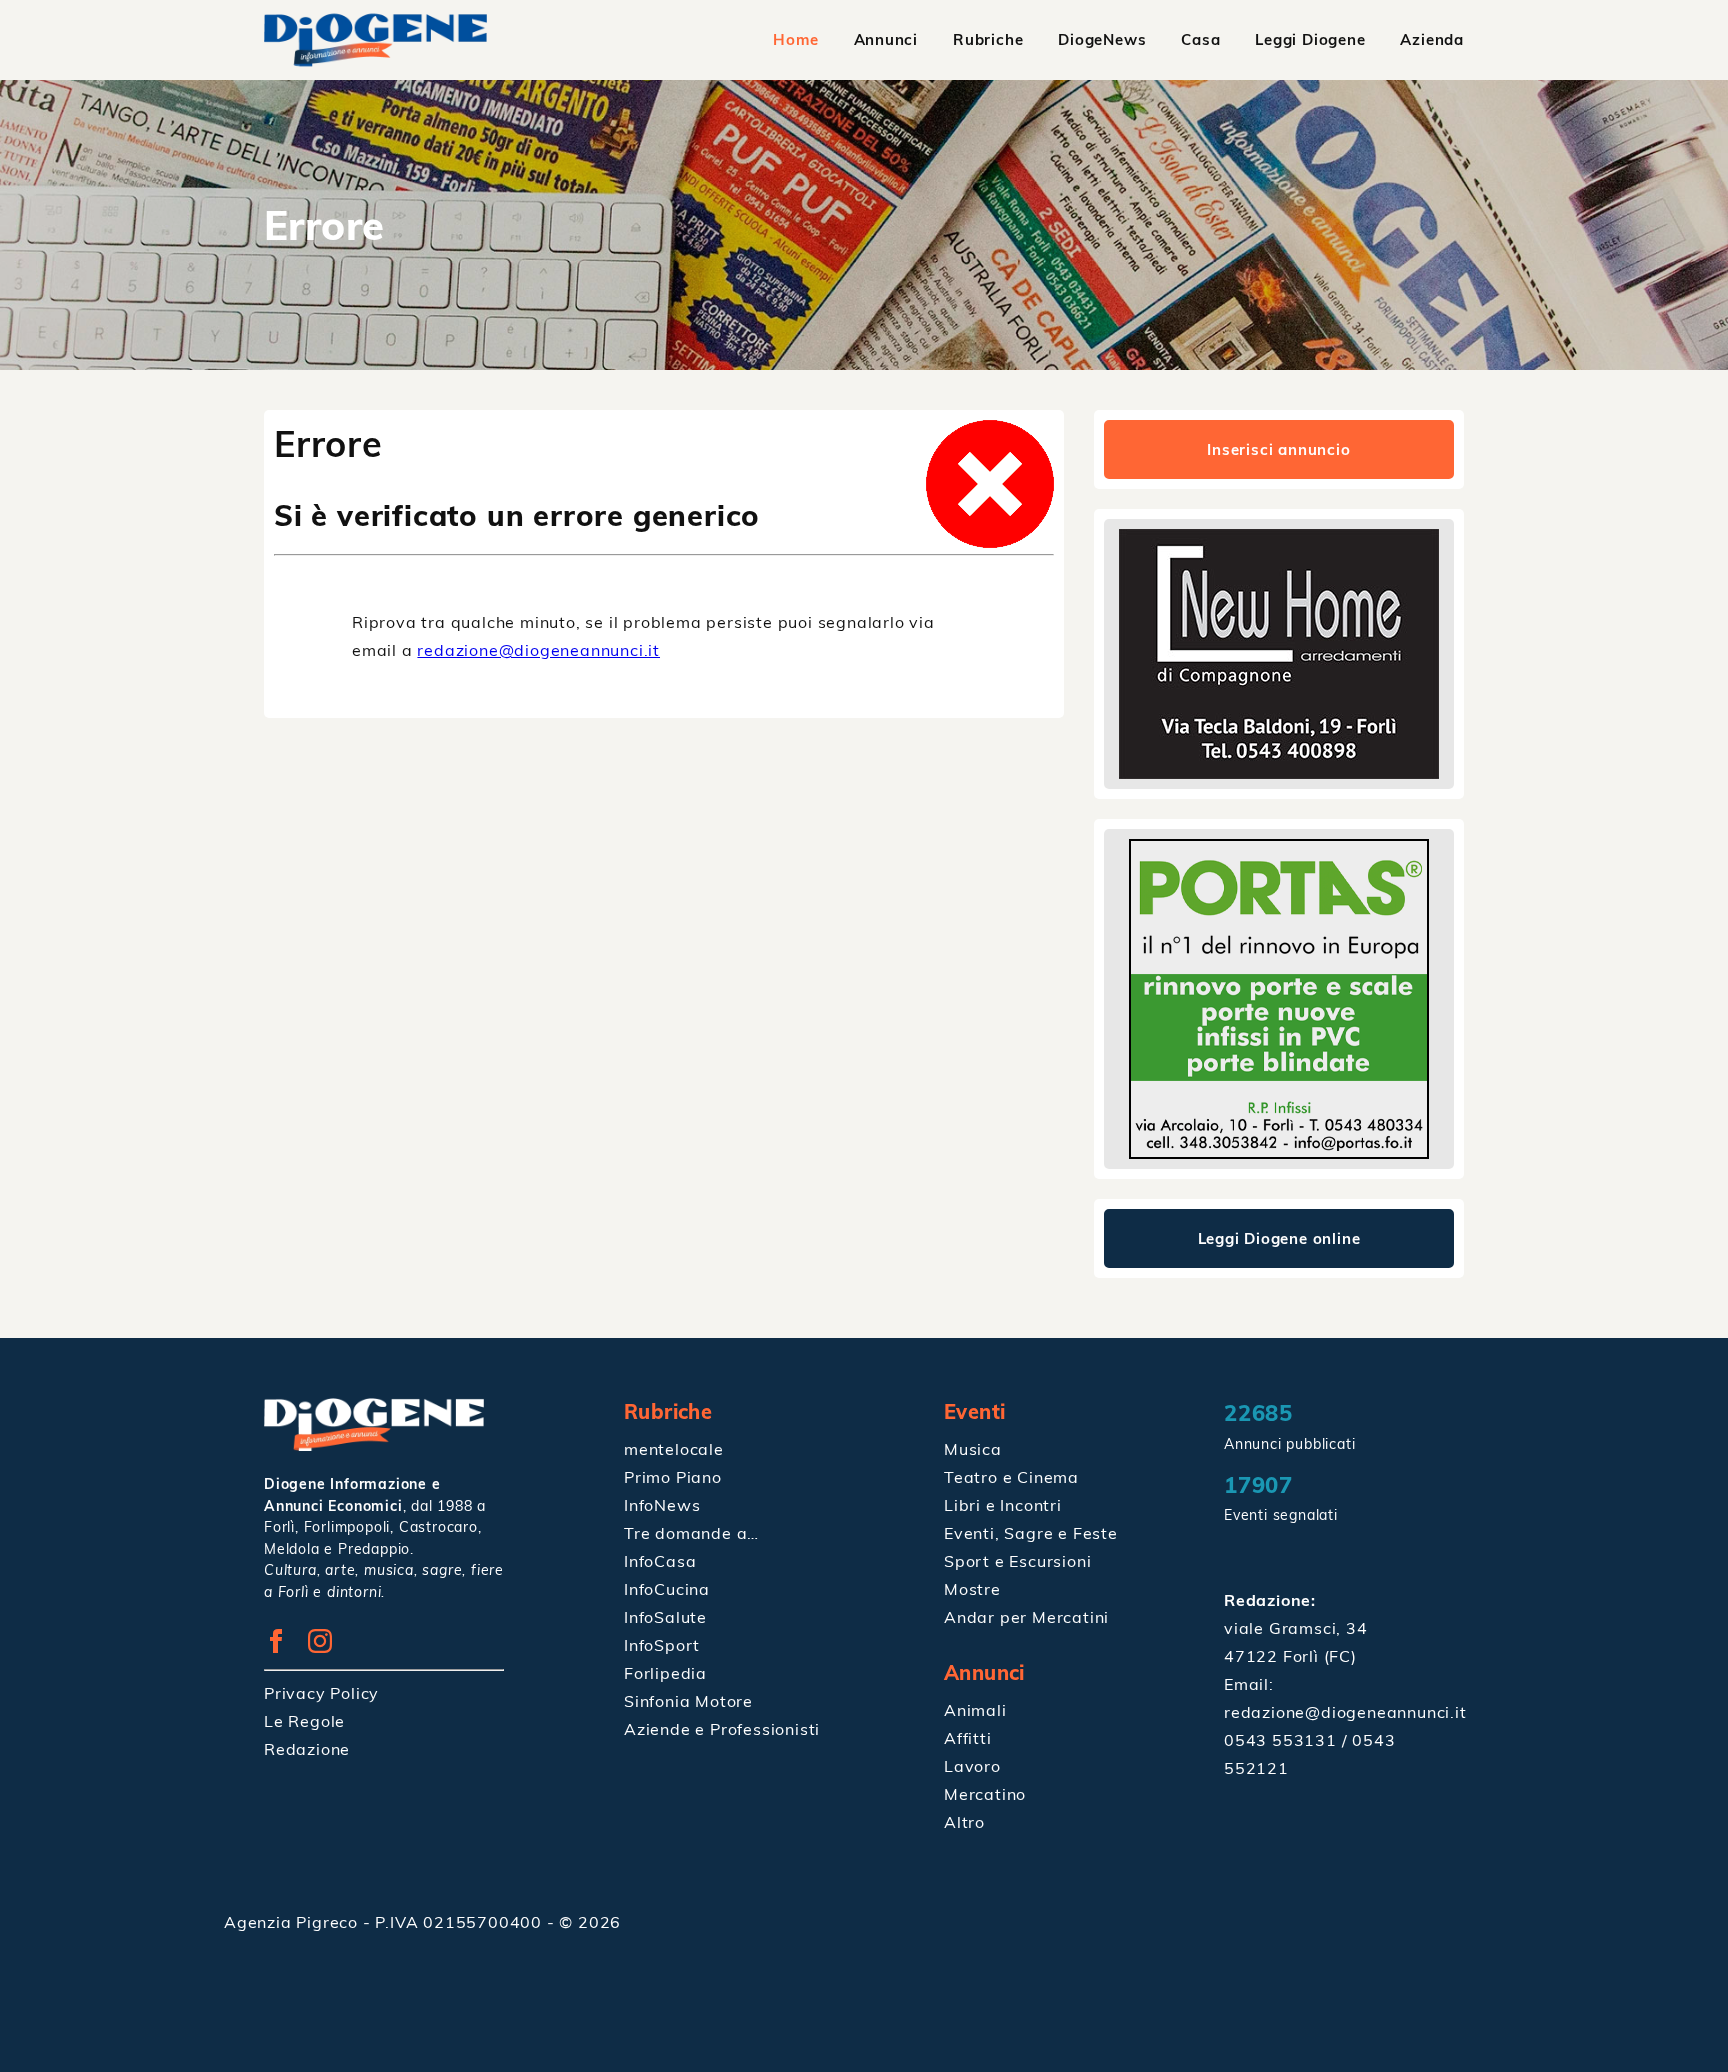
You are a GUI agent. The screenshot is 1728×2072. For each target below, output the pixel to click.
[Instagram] (327, 1647)
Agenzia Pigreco (293, 1922)
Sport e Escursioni (1017, 1561)
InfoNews (662, 1505)
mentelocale (674, 1449)
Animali (975, 1710)
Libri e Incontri (1003, 1505)
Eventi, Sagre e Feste (1031, 1533)
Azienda (1432, 39)
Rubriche (988, 39)
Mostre (972, 1589)
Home (795, 39)
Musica (973, 1449)
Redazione (307, 1749)
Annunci (886, 39)
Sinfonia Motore (688, 1701)
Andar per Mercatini (1026, 1617)
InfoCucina (667, 1589)
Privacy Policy (321, 1693)
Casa (1200, 39)
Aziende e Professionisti (722, 1729)
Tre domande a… (691, 1533)
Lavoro (972, 1766)
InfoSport (662, 1645)
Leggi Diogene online (1279, 1238)
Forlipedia (665, 1673)
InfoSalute (665, 1617)
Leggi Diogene (1310, 39)
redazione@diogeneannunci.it (538, 650)
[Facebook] (283, 1647)
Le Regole (304, 1721)
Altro (964, 1822)
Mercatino (985, 1794)
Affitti (968, 1738)
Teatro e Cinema (1011, 1477)
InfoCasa (660, 1561)
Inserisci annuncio (1278, 449)
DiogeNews (1102, 39)
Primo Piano (673, 1477)
